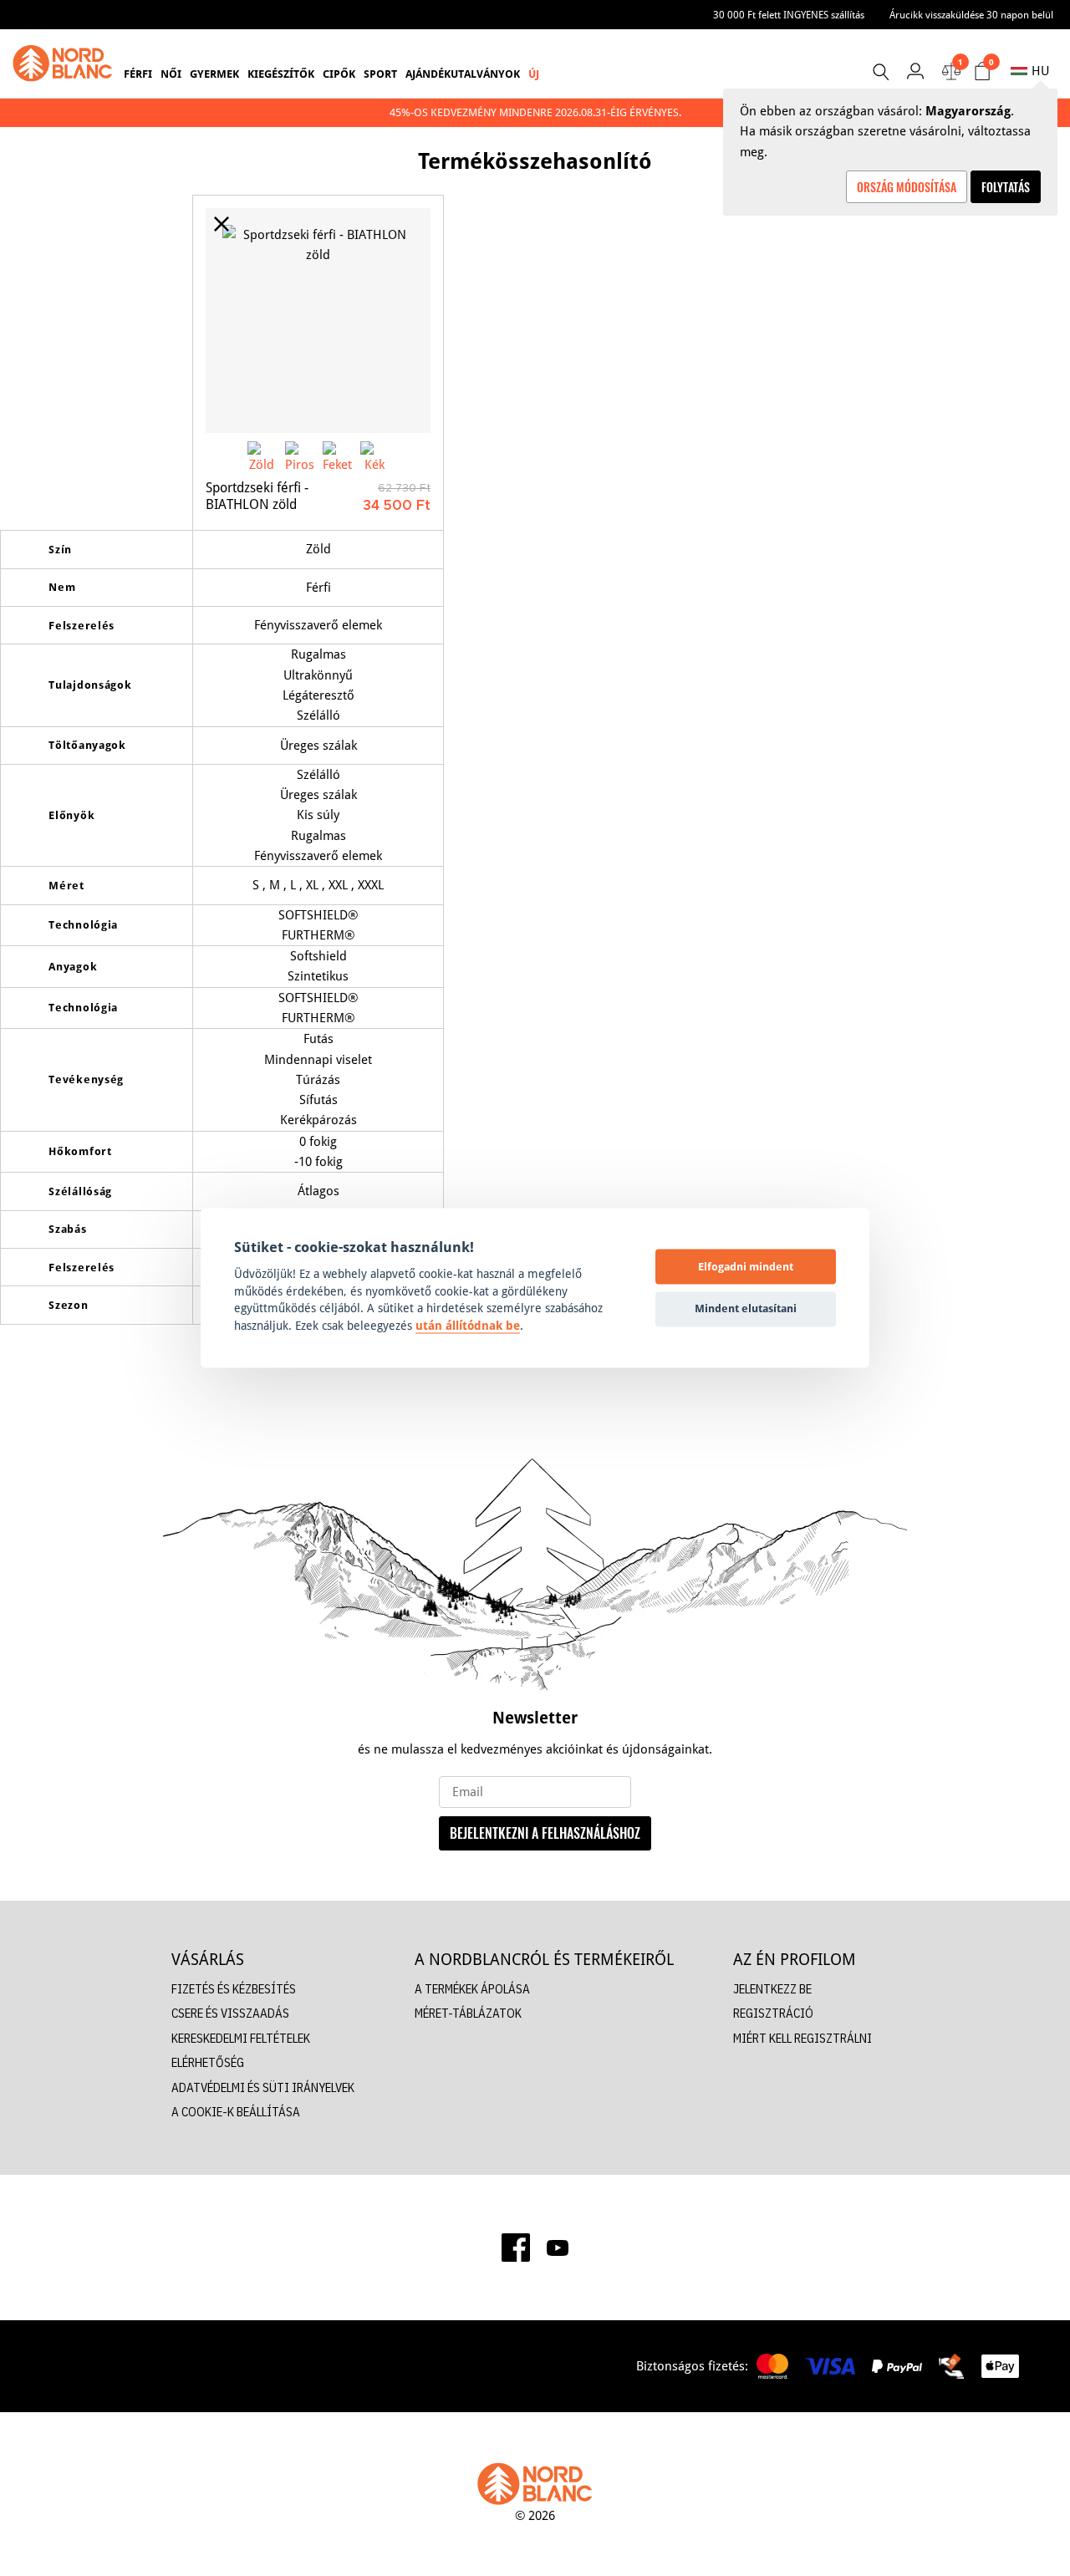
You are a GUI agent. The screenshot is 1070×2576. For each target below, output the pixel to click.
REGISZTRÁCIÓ (773, 2013)
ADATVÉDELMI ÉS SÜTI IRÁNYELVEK (263, 2087)
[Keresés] (880, 72)
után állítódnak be (468, 1326)
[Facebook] (516, 2248)
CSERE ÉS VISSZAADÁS (230, 2013)
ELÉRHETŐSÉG (208, 2062)
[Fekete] (337, 456)
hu (1040, 71)
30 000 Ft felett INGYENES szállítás (789, 15)
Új (534, 74)
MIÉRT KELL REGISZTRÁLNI (802, 2038)
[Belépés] (915, 71)
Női (171, 74)
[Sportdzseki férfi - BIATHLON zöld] (318, 321)
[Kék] (375, 456)
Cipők (339, 74)
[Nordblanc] (63, 64)
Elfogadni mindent (746, 1266)
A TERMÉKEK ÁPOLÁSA (472, 1989)
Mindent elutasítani (746, 1308)
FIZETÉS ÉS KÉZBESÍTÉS (234, 1989)
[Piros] (300, 456)
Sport (380, 74)
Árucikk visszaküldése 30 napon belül (971, 15)
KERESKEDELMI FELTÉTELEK (241, 2038)
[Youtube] (558, 2248)
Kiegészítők (281, 74)
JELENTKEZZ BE (772, 1989)
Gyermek (214, 74)
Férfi (138, 74)
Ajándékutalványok (463, 74)
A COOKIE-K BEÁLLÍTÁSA (236, 2112)
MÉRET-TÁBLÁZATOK (468, 2013)
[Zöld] (262, 456)
